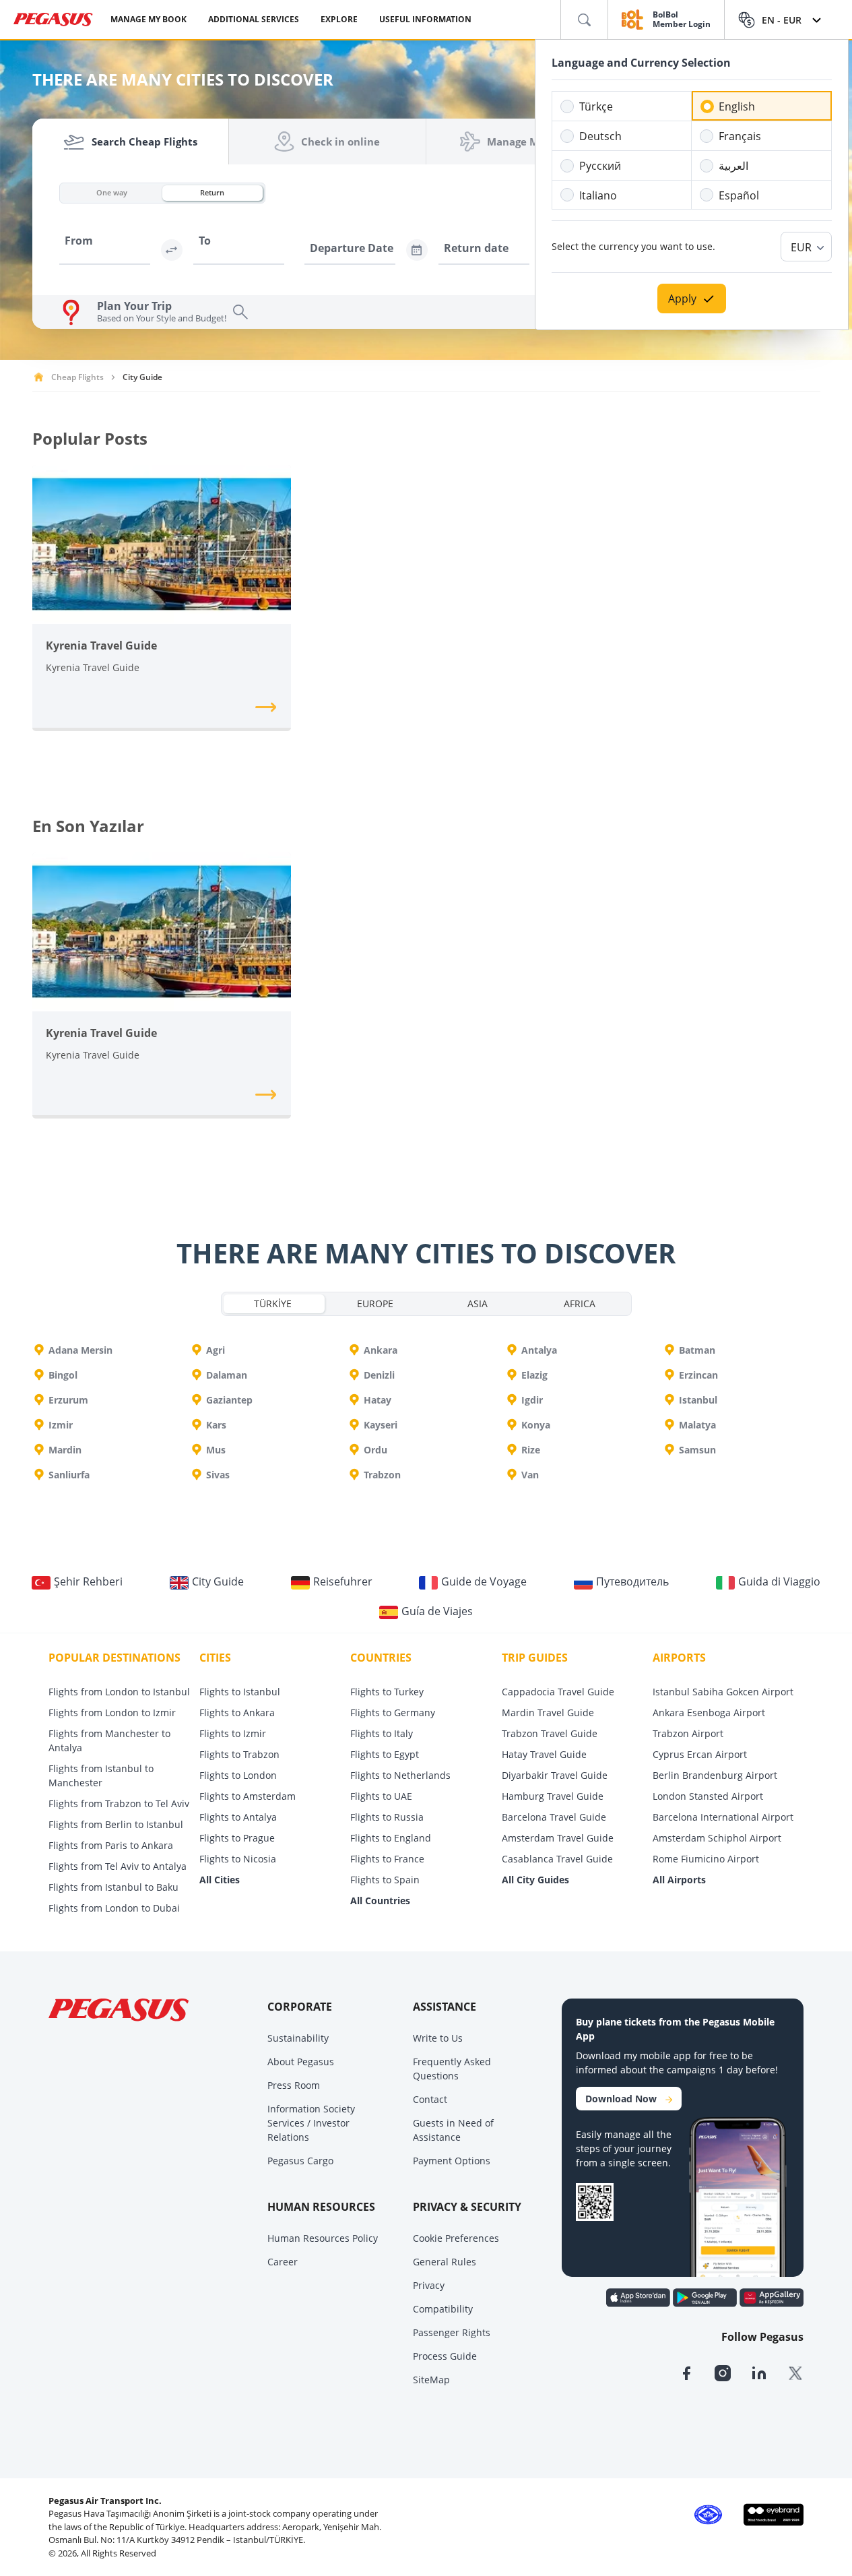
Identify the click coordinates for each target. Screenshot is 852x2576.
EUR (801, 247)
